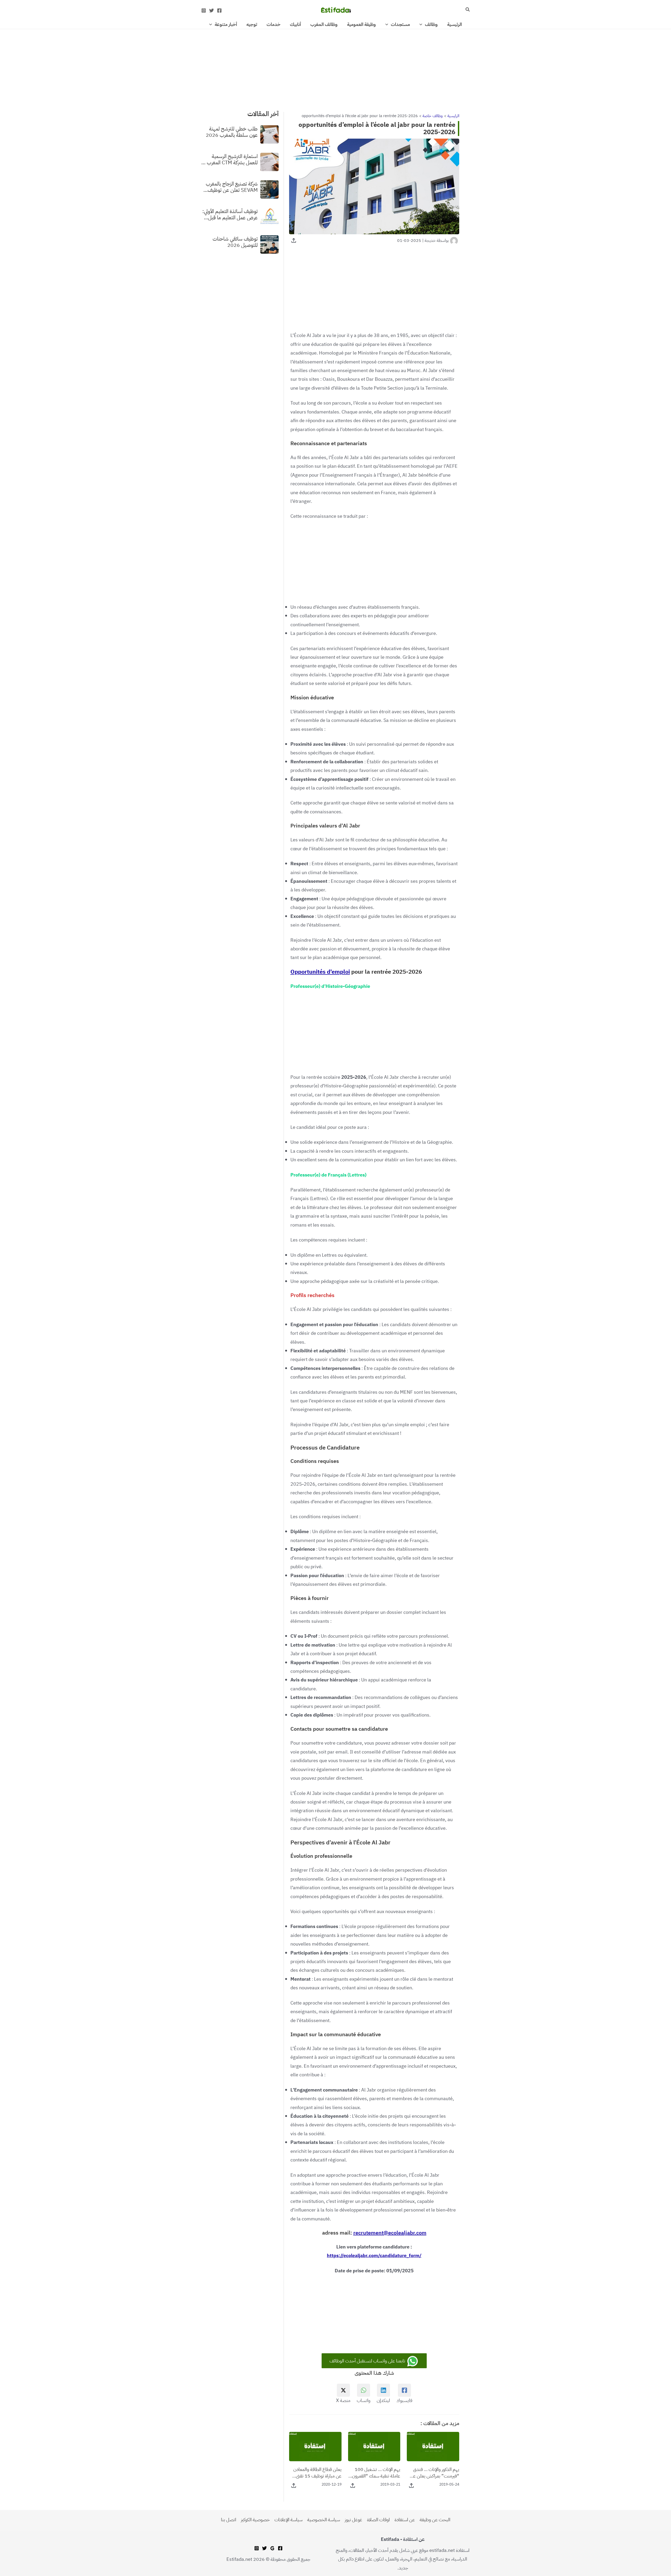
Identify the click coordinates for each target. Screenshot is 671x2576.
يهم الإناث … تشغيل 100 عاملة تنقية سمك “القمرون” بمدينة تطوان (375, 2472)
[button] (467, 10)
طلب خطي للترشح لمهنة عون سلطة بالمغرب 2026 (232, 132)
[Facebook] (219, 10)
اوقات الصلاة (378, 2520)
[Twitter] (212, 10)
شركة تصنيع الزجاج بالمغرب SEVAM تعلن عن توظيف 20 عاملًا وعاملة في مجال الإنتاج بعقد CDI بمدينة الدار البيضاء (231, 187)
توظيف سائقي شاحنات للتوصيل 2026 (235, 242)
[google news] (272, 2548)
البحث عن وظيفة (435, 2520)
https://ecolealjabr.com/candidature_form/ (374, 2255)
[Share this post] (294, 240)
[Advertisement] (335, 68)
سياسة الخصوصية (324, 2520)
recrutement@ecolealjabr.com (390, 2233)
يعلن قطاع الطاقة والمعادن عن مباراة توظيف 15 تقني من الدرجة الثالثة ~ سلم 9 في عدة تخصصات (316, 2472)
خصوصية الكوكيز (255, 2520)
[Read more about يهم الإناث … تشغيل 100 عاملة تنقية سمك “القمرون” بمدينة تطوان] (374, 2446)
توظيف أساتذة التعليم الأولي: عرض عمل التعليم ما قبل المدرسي (230, 214)
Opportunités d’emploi (320, 972)
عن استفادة (405, 2520)
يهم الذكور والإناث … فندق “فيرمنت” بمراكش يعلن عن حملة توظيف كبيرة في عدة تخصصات (435, 2472)
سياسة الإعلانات (288, 2520)
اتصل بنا (229, 2520)
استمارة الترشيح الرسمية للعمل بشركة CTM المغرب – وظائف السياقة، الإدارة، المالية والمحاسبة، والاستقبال (230, 159)
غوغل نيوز (353, 2520)
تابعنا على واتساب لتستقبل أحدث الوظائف (368, 2361)
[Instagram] (204, 10)
